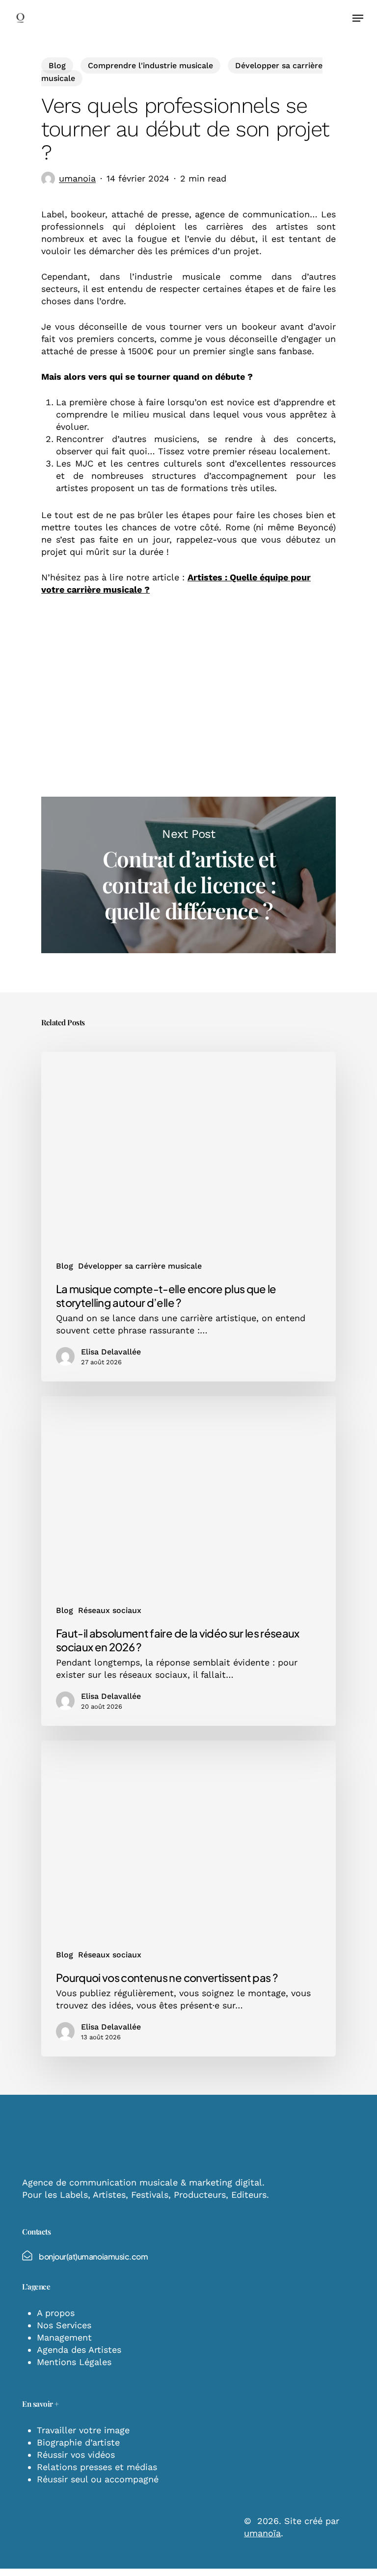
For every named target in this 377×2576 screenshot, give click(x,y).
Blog (57, 65)
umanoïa (262, 2533)
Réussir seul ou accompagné (98, 2479)
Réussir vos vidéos (76, 2455)
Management (64, 2337)
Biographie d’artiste (78, 2442)
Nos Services (64, 2325)
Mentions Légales (74, 2362)
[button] (358, 18)
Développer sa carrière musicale (140, 1266)
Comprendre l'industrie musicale (150, 65)
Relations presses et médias (97, 2467)
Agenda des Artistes (79, 2350)
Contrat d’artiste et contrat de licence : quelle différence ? (188, 875)
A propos (56, 2313)
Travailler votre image (83, 2430)
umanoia (77, 178)
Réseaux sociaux (110, 1610)
